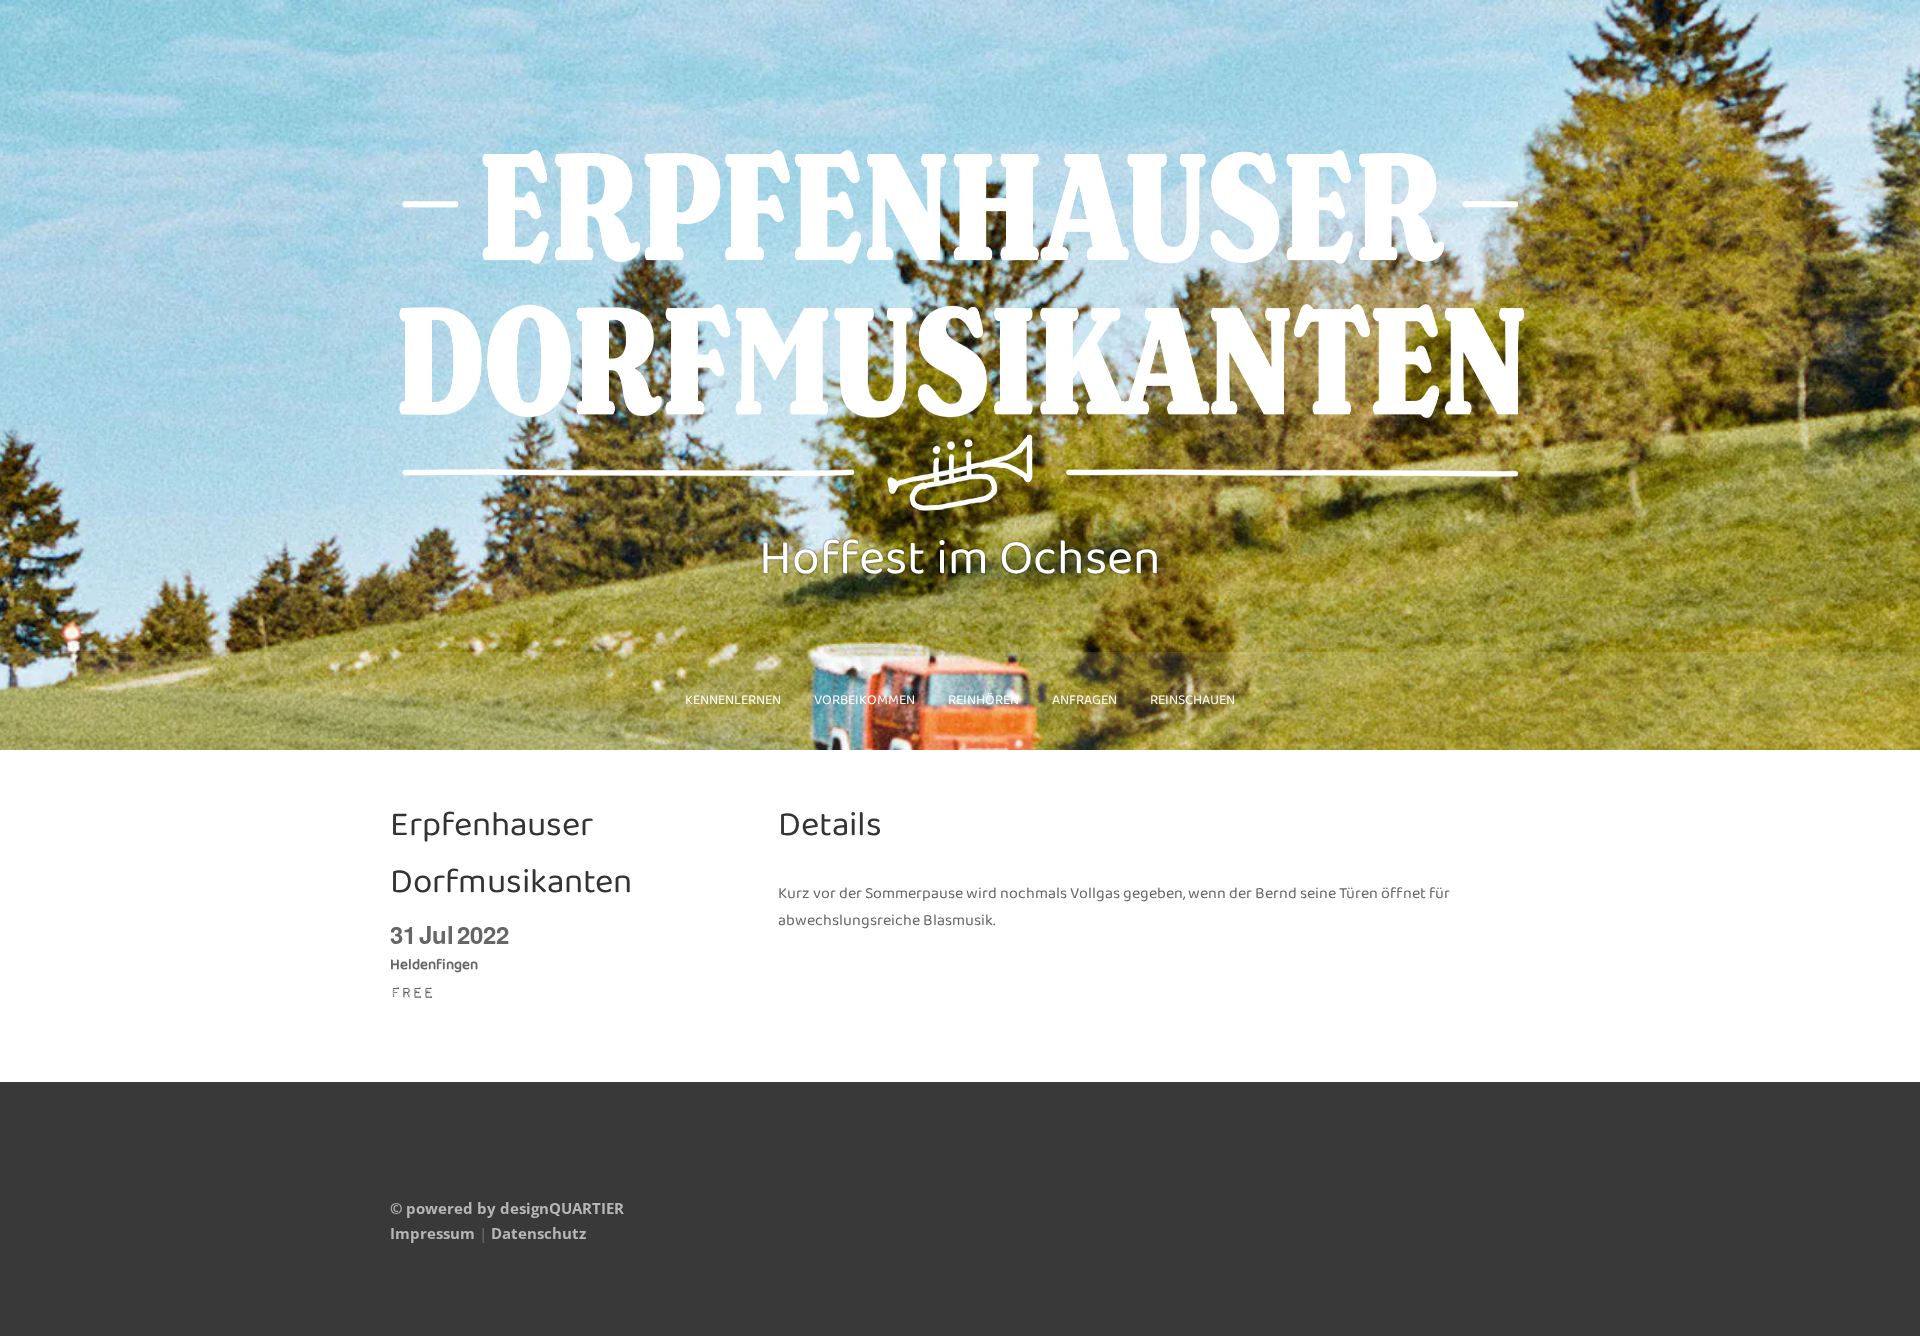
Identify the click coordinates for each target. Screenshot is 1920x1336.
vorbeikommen (864, 700)
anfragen (1084, 700)
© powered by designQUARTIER (507, 1208)
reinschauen (1192, 700)
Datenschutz (538, 1233)
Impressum (432, 1233)
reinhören (983, 700)
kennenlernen (733, 700)
